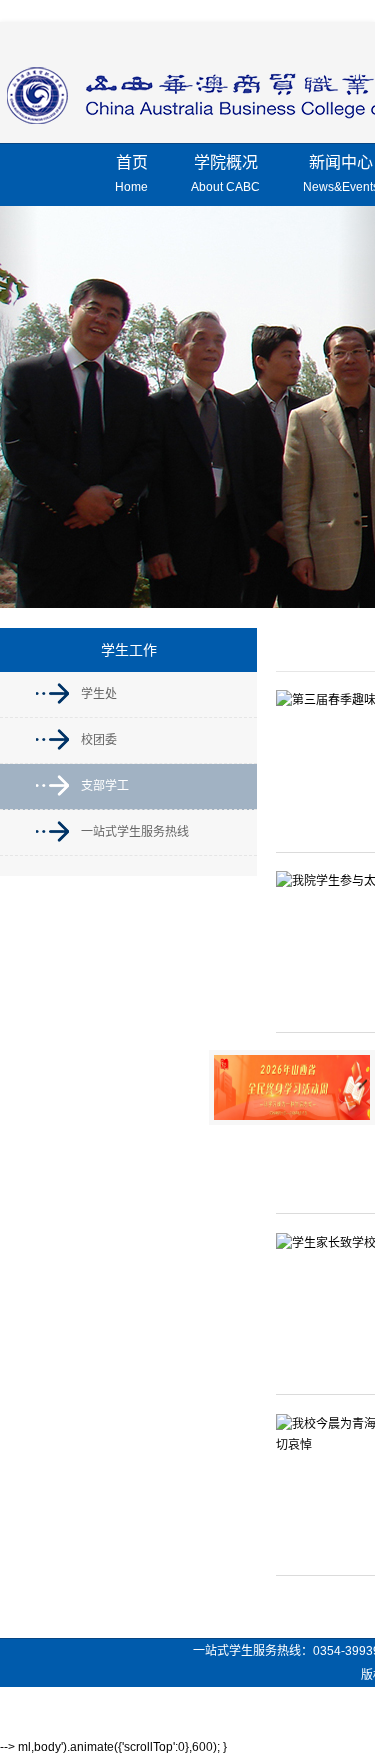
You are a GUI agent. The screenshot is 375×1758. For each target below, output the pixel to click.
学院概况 (225, 174)
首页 (131, 174)
